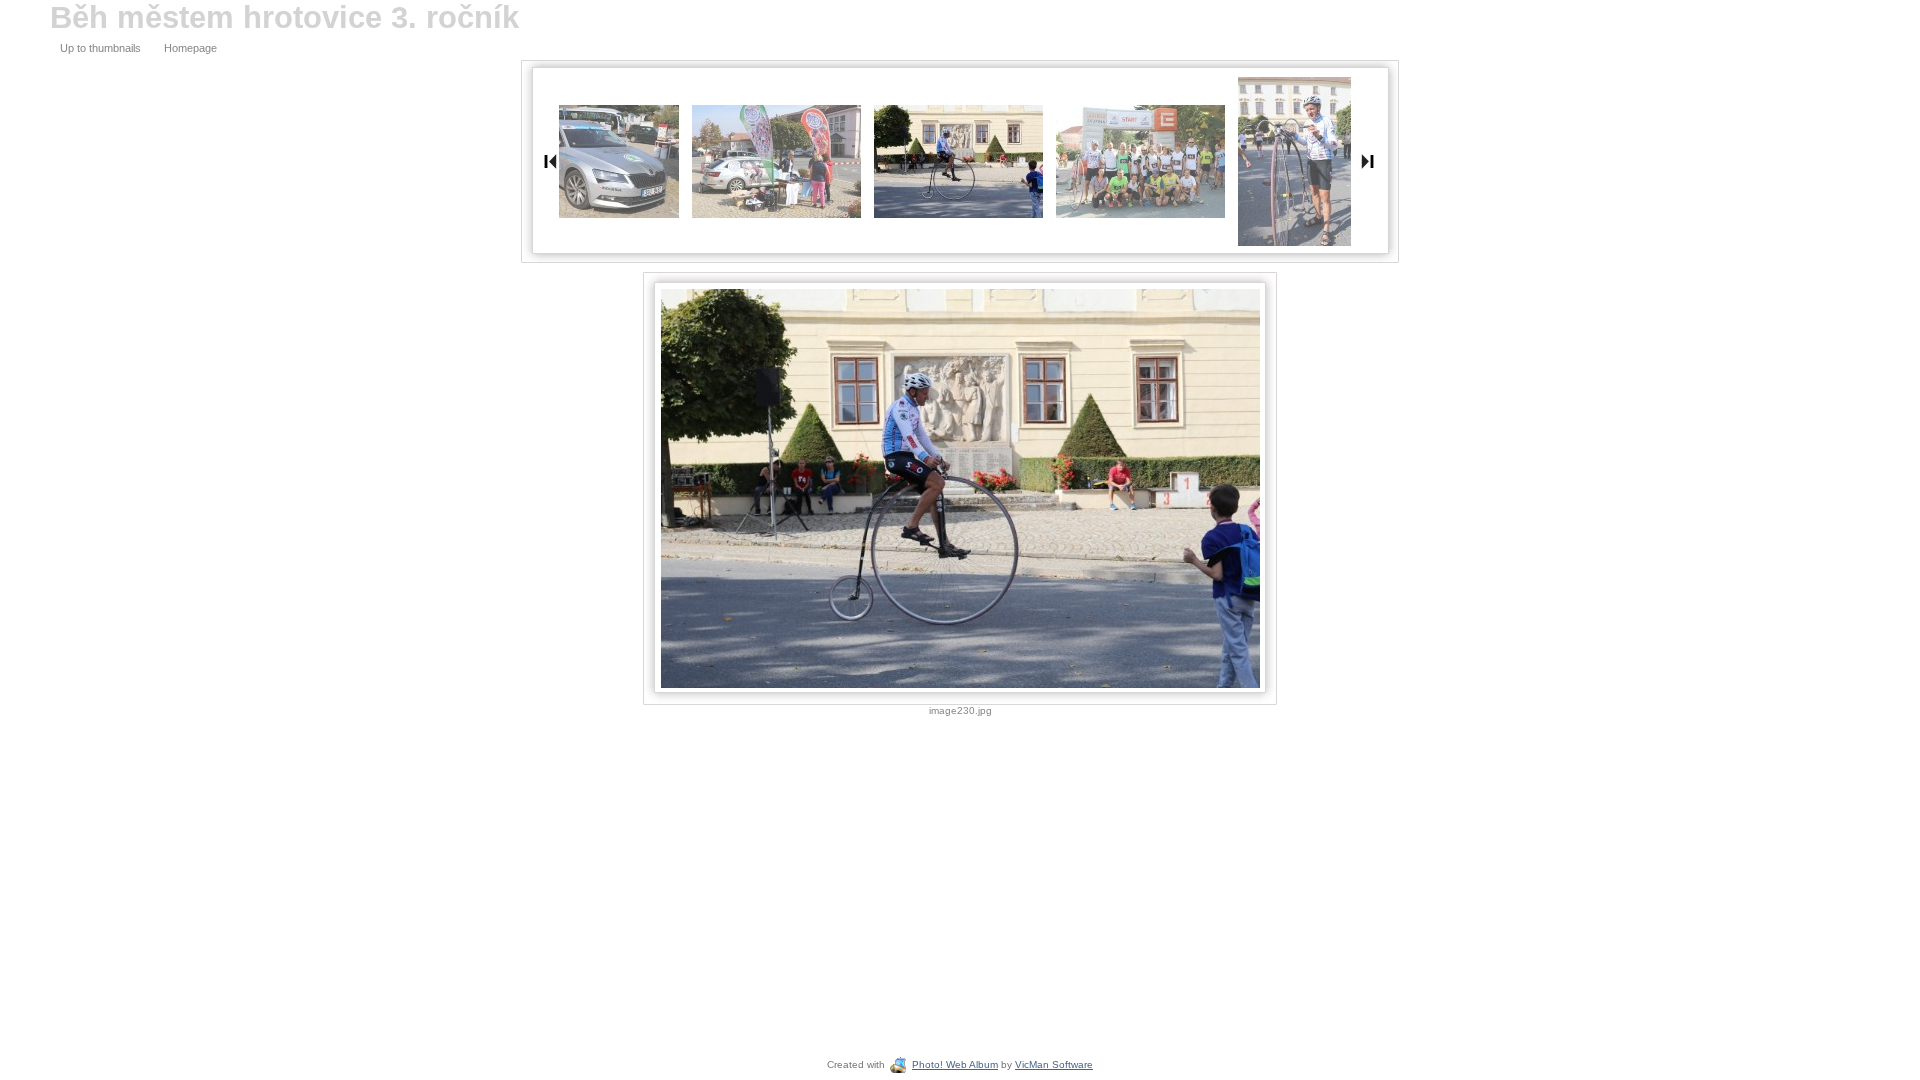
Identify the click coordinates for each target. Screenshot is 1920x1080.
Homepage (190, 48)
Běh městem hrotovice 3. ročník (284, 17)
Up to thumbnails (100, 48)
